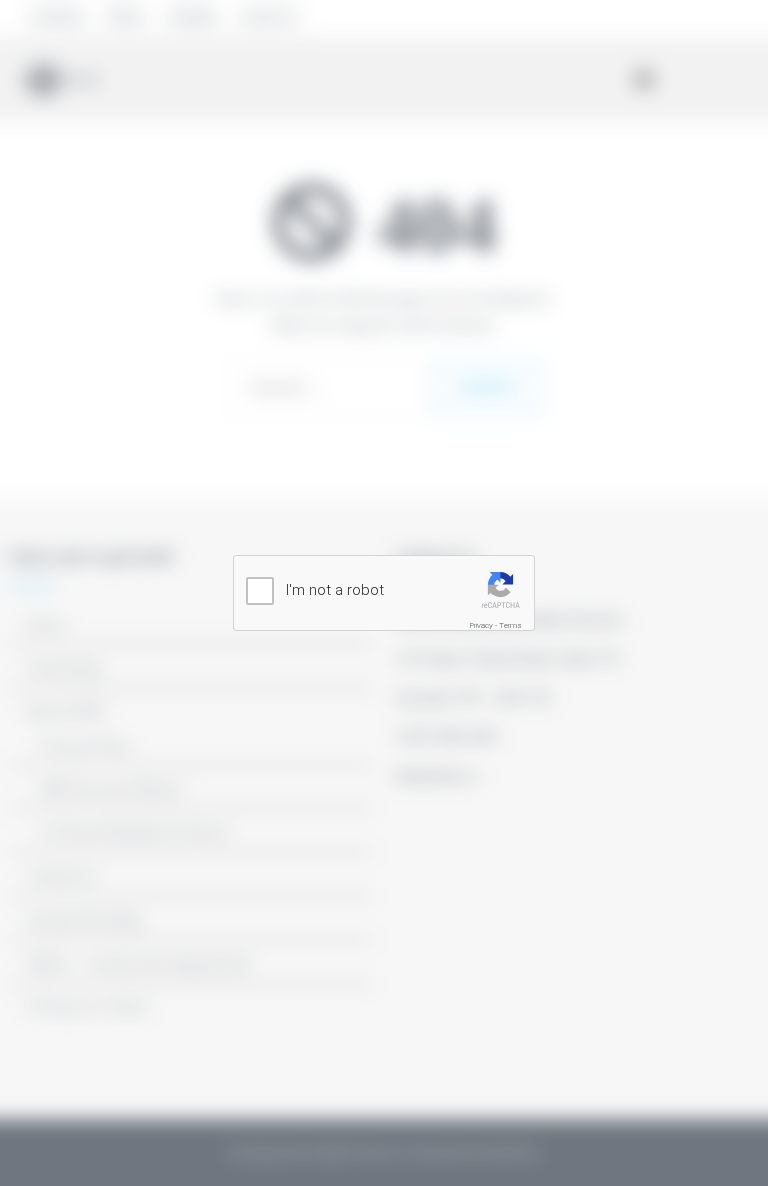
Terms (510, 625)
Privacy (481, 625)
